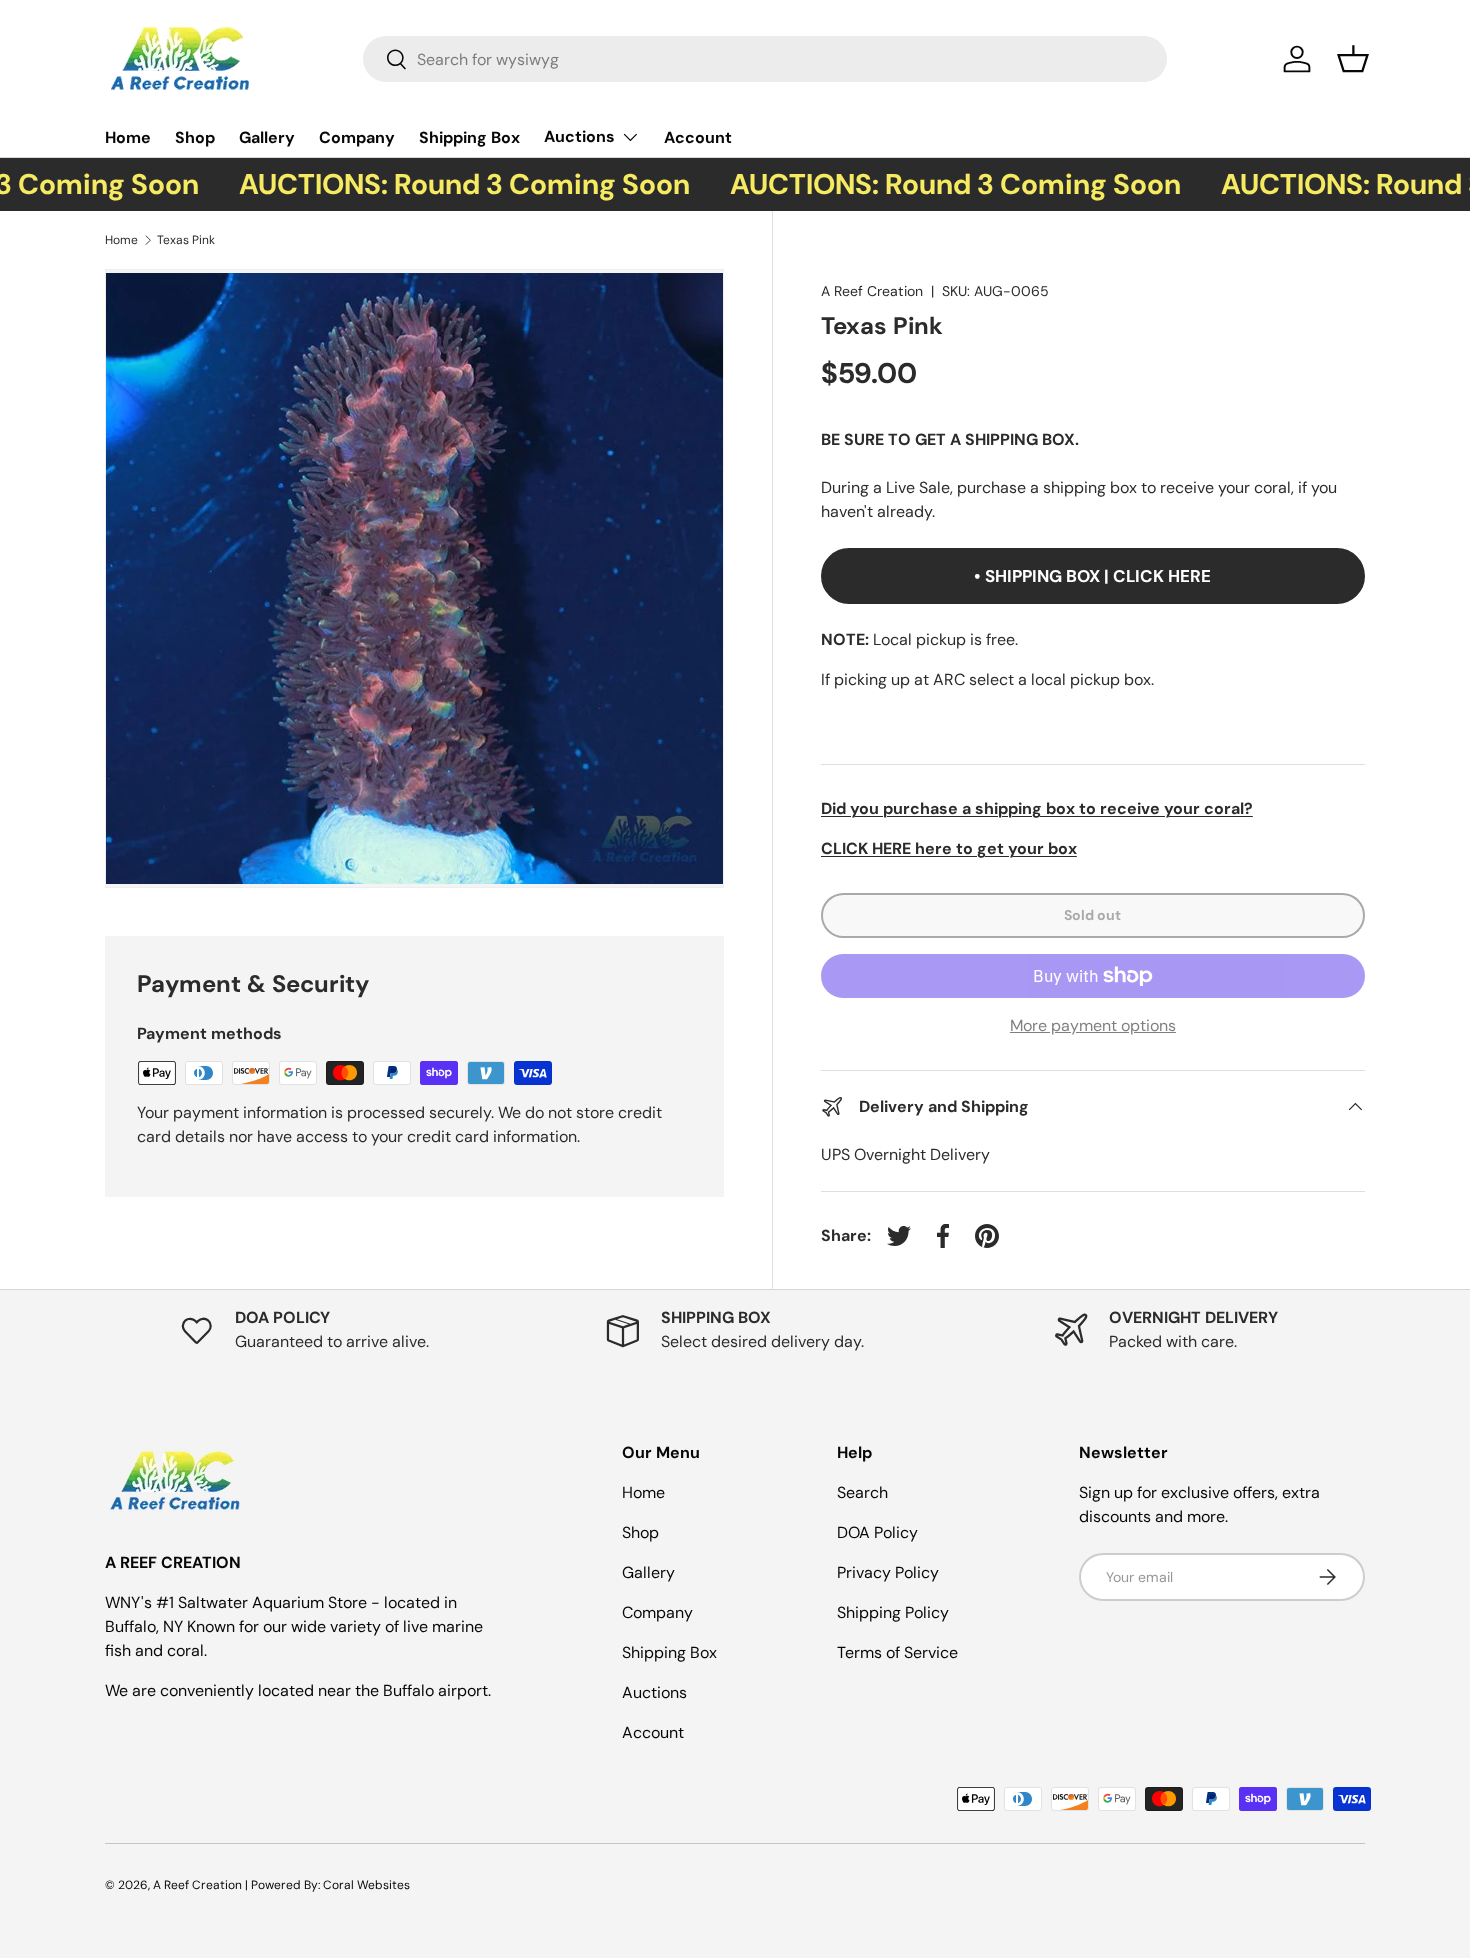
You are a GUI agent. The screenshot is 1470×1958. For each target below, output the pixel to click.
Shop (195, 137)
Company (357, 137)
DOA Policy (877, 1532)
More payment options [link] (1093, 1025)
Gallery (267, 137)
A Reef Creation (872, 291)
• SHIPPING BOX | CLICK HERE (1092, 576)
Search (862, 1492)
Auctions (579, 136)
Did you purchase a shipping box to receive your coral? (1037, 808)
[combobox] (765, 59)
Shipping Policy (893, 1612)
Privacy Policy (888, 1572)
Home (128, 137)
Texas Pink (187, 240)
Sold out (1092, 915)
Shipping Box (469, 137)
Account (698, 137)
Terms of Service (897, 1652)
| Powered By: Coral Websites (327, 1885)
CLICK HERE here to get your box (949, 848)
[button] (1353, 59)
